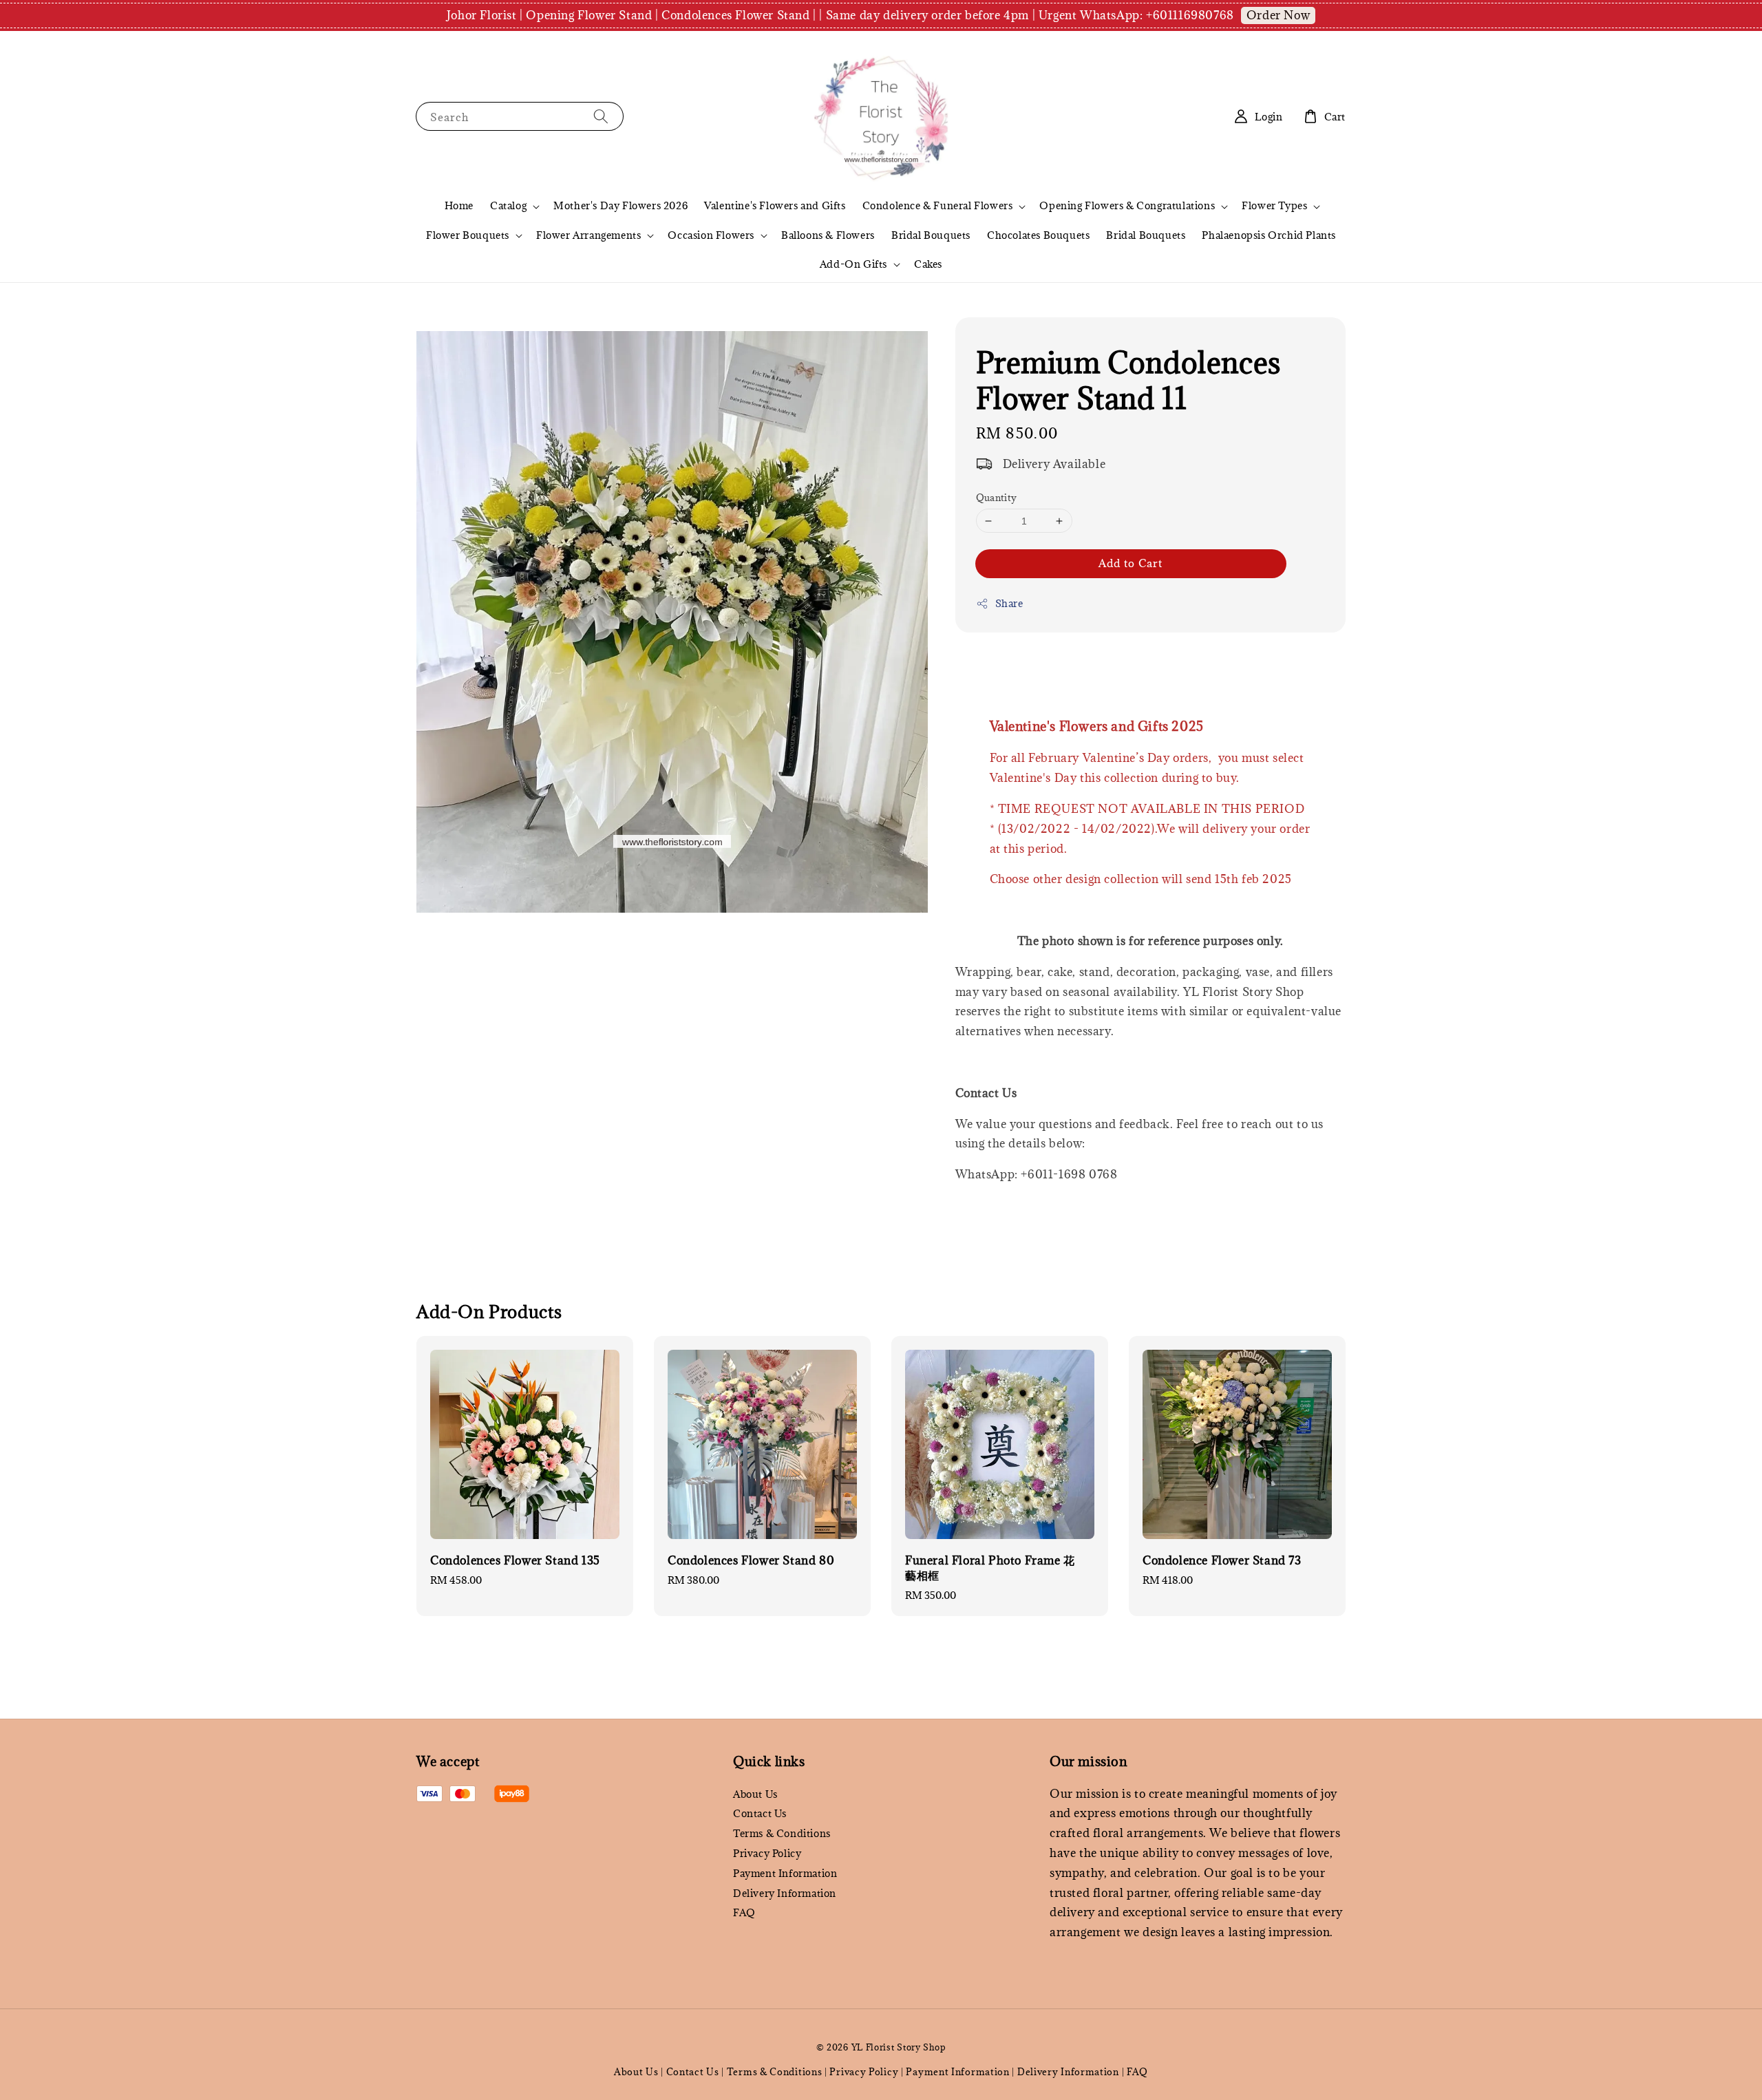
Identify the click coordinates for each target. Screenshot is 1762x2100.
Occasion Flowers (711, 235)
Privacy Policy (767, 1853)
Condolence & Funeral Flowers (938, 206)
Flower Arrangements (588, 235)
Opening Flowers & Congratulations (1127, 206)
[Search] (601, 116)
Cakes (928, 264)
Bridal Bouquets (931, 235)
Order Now (1278, 15)
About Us (755, 1794)
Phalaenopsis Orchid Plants (1269, 235)
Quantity (997, 498)
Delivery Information (785, 1893)
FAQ (744, 1912)
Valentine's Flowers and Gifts (775, 205)
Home (459, 205)
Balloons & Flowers (828, 235)
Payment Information (785, 1873)
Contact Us (760, 1813)
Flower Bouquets (468, 235)
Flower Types (1274, 206)
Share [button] (1009, 603)
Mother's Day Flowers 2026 (620, 205)
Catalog (508, 206)
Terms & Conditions (782, 1833)
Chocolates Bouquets (1038, 235)
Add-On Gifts (853, 264)
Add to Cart (1131, 563)
